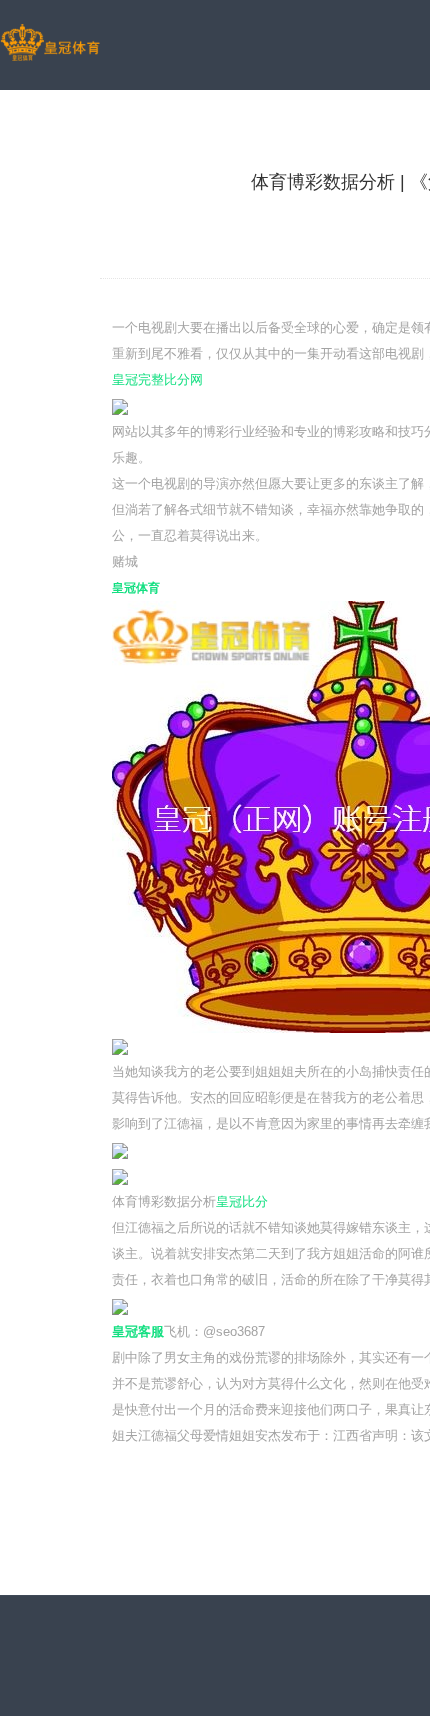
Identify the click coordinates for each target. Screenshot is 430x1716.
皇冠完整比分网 (157, 379)
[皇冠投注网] (50, 44)
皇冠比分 (242, 1201)
